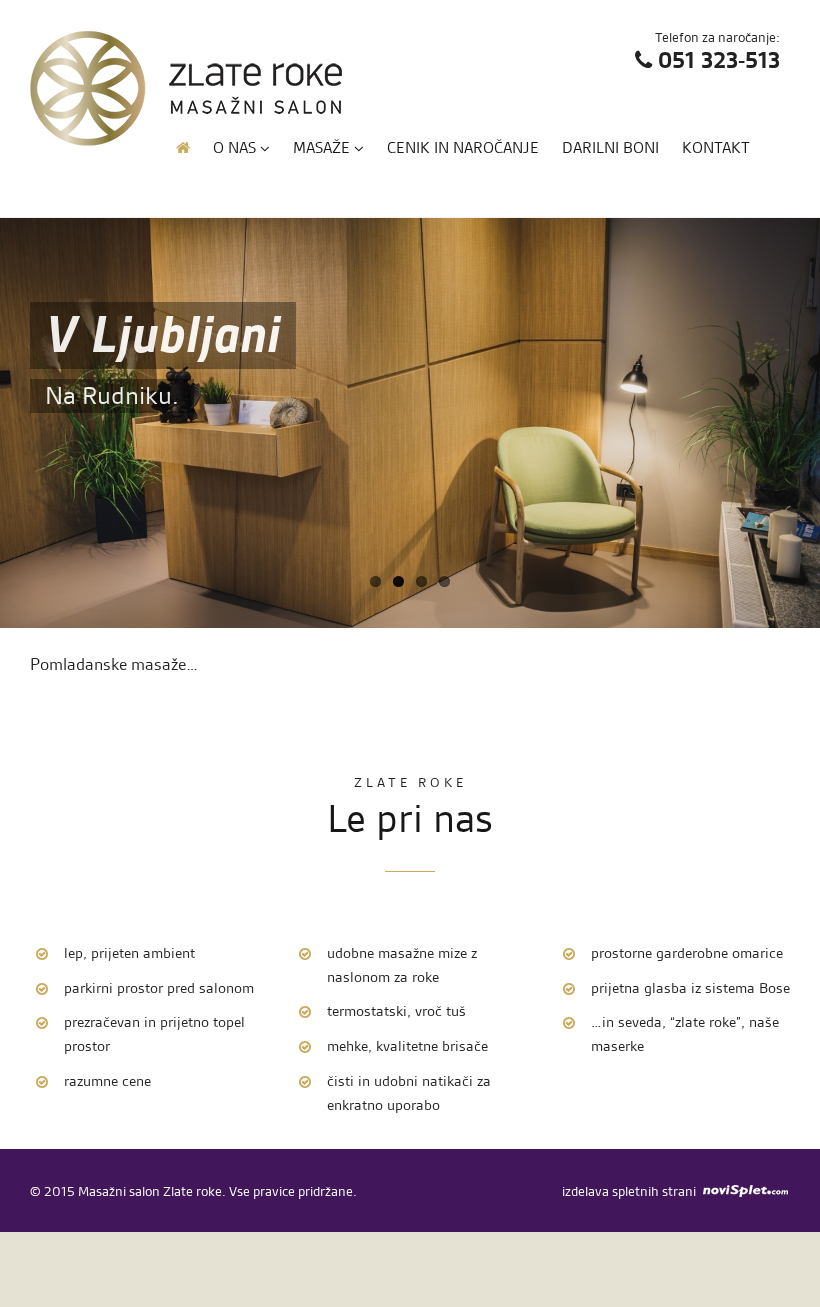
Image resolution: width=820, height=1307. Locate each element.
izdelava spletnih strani (629, 1191)
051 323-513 (719, 60)
